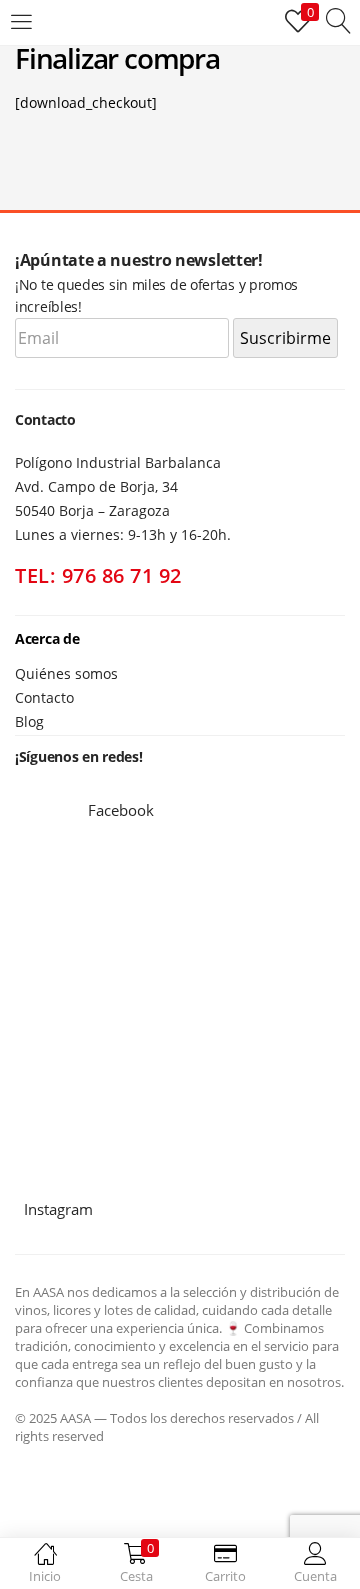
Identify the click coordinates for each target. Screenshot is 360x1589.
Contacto (44, 697)
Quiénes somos (66, 673)
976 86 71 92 (122, 575)
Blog (29, 721)
